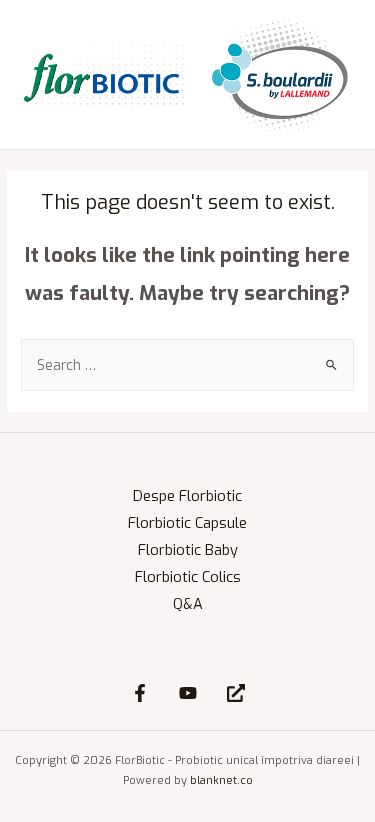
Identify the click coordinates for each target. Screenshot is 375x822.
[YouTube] (188, 693)
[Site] (236, 693)
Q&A (188, 604)
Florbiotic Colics (188, 577)
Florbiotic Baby (188, 550)
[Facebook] (140, 693)
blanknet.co (221, 780)
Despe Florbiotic (187, 496)
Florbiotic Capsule (187, 523)
